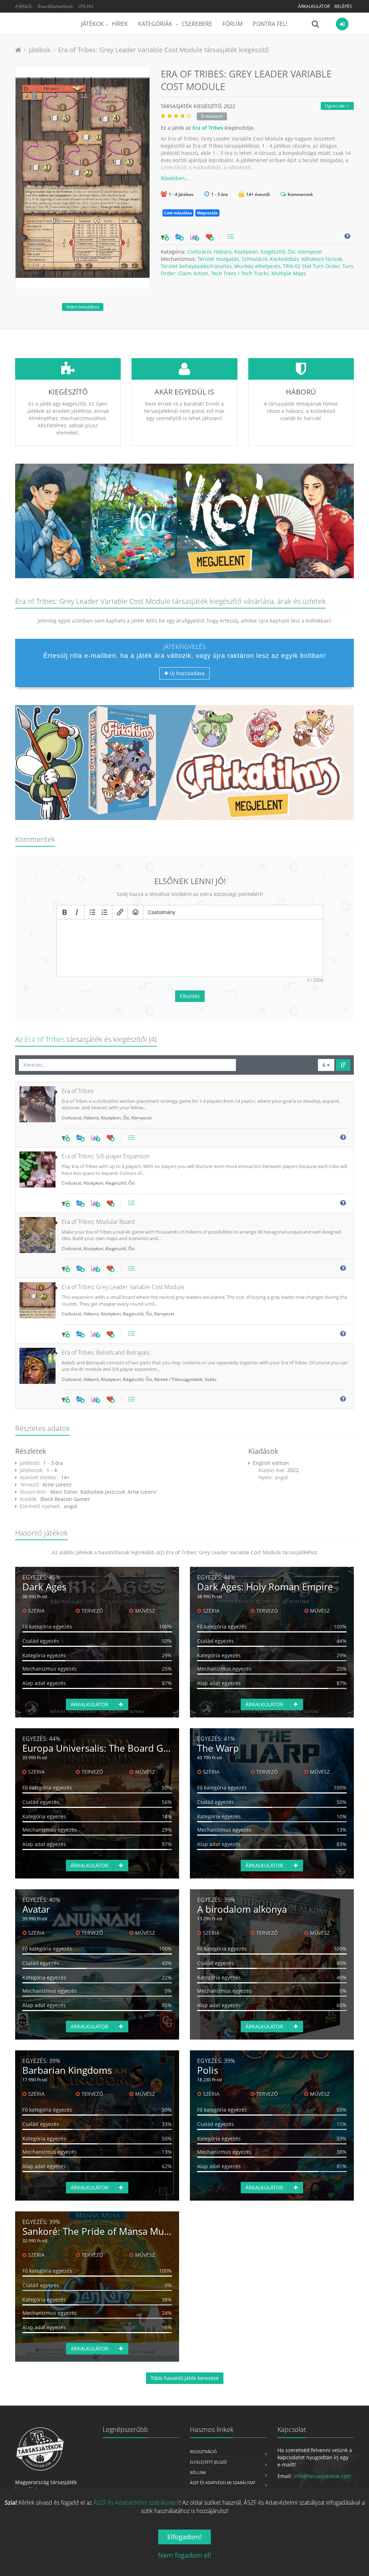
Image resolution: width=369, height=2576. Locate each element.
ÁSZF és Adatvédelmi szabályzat (223, 2483)
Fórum (232, 24)
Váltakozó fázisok (322, 259)
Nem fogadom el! (185, 2555)
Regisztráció (203, 2452)
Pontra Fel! (270, 24)
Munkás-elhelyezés (257, 266)
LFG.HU (86, 6)
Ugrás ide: (336, 106)
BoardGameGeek (55, 6)
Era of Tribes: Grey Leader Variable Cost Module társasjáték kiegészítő (163, 50)
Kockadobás (284, 259)
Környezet (310, 252)
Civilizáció (199, 252)
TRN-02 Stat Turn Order (311, 266)
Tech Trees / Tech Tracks (240, 273)
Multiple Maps (289, 273)
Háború (223, 252)
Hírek (120, 24)
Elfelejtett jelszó (208, 2462)
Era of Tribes (208, 128)
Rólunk (198, 2472)
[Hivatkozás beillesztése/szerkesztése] (120, 912)
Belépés (343, 6)
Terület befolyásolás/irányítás (196, 266)
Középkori (246, 252)
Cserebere (197, 24)
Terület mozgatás (218, 259)
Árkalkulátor (314, 6)
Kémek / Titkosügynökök (178, 1379)
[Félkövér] (65, 912)
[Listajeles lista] (92, 912)
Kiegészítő (273, 252)
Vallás (211, 1379)
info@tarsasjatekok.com (322, 2476)
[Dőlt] (77, 912)
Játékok (92, 24)
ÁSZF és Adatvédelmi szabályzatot (136, 2503)
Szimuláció (254, 259)
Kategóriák (156, 24)
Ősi (292, 252)
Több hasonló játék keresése (185, 2378)
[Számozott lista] (105, 912)
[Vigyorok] (135, 912)
